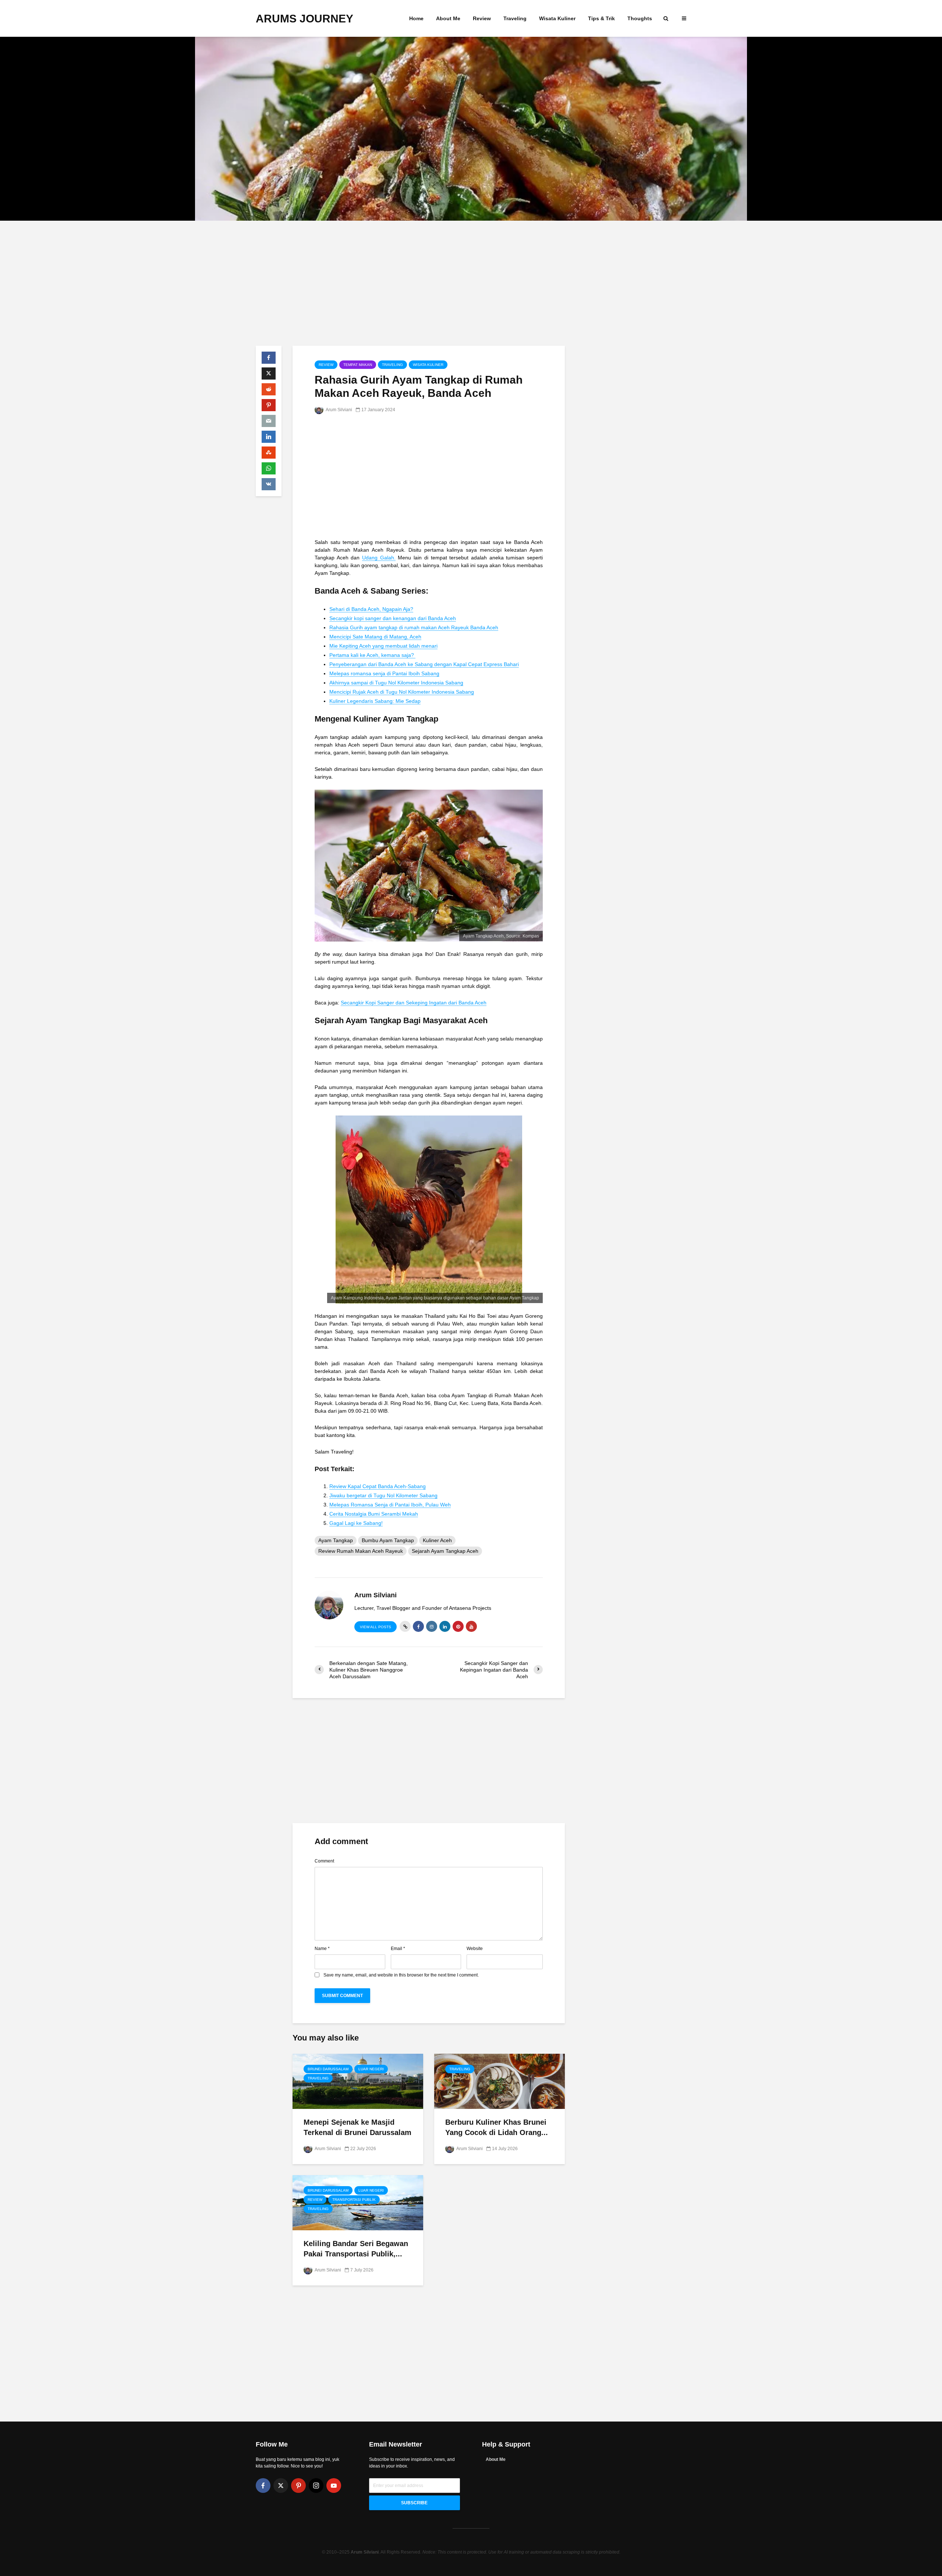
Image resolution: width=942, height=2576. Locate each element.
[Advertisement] (471, 283)
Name (322, 1949)
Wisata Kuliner (557, 18)
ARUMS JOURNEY (304, 19)
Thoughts (640, 18)
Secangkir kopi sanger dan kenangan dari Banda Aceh (393, 618)
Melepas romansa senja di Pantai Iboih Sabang (384, 673)
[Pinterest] (298, 2486)
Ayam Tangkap (336, 1540)
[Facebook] (263, 2486)
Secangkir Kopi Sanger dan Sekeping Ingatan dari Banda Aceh (414, 1003)
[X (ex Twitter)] (281, 2486)
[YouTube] (334, 2486)
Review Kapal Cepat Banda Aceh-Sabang (378, 1486)
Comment (324, 1861)
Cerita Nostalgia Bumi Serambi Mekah (374, 1514)
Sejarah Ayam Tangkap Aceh (445, 1551)
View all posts (376, 1627)
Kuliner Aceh (437, 1540)
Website (475, 1949)
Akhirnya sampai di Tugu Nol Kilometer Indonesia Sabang (396, 683)
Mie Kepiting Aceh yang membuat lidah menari (383, 646)
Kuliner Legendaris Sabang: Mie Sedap (375, 701)
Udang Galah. (379, 558)
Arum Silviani (339, 410)
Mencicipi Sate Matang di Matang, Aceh (375, 637)
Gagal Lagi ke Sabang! (356, 1523)
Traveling (515, 18)
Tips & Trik (601, 18)
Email (398, 1949)
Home (416, 18)
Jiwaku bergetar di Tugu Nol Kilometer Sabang (383, 1495)
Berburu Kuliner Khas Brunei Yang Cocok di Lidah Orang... (497, 2127)
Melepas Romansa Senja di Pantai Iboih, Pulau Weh (390, 1505)
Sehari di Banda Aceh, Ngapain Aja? (371, 609)
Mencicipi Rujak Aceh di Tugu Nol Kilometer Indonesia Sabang (402, 692)
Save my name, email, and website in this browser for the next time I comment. (401, 1975)
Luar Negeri (371, 2069)
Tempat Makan (358, 365)
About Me (448, 18)
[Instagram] (316, 2486)
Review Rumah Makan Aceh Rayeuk (361, 1551)
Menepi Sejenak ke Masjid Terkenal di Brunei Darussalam (357, 2127)
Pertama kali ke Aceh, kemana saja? (372, 655)
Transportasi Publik (354, 2200)
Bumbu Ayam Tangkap (388, 1540)
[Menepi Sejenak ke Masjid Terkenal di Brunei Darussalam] (358, 2081)
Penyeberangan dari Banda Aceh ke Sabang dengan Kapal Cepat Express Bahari (424, 664)
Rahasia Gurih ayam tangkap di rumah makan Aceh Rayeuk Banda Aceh (414, 627)
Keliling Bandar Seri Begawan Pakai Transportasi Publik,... (356, 2248)
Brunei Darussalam (328, 2069)
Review (482, 18)
